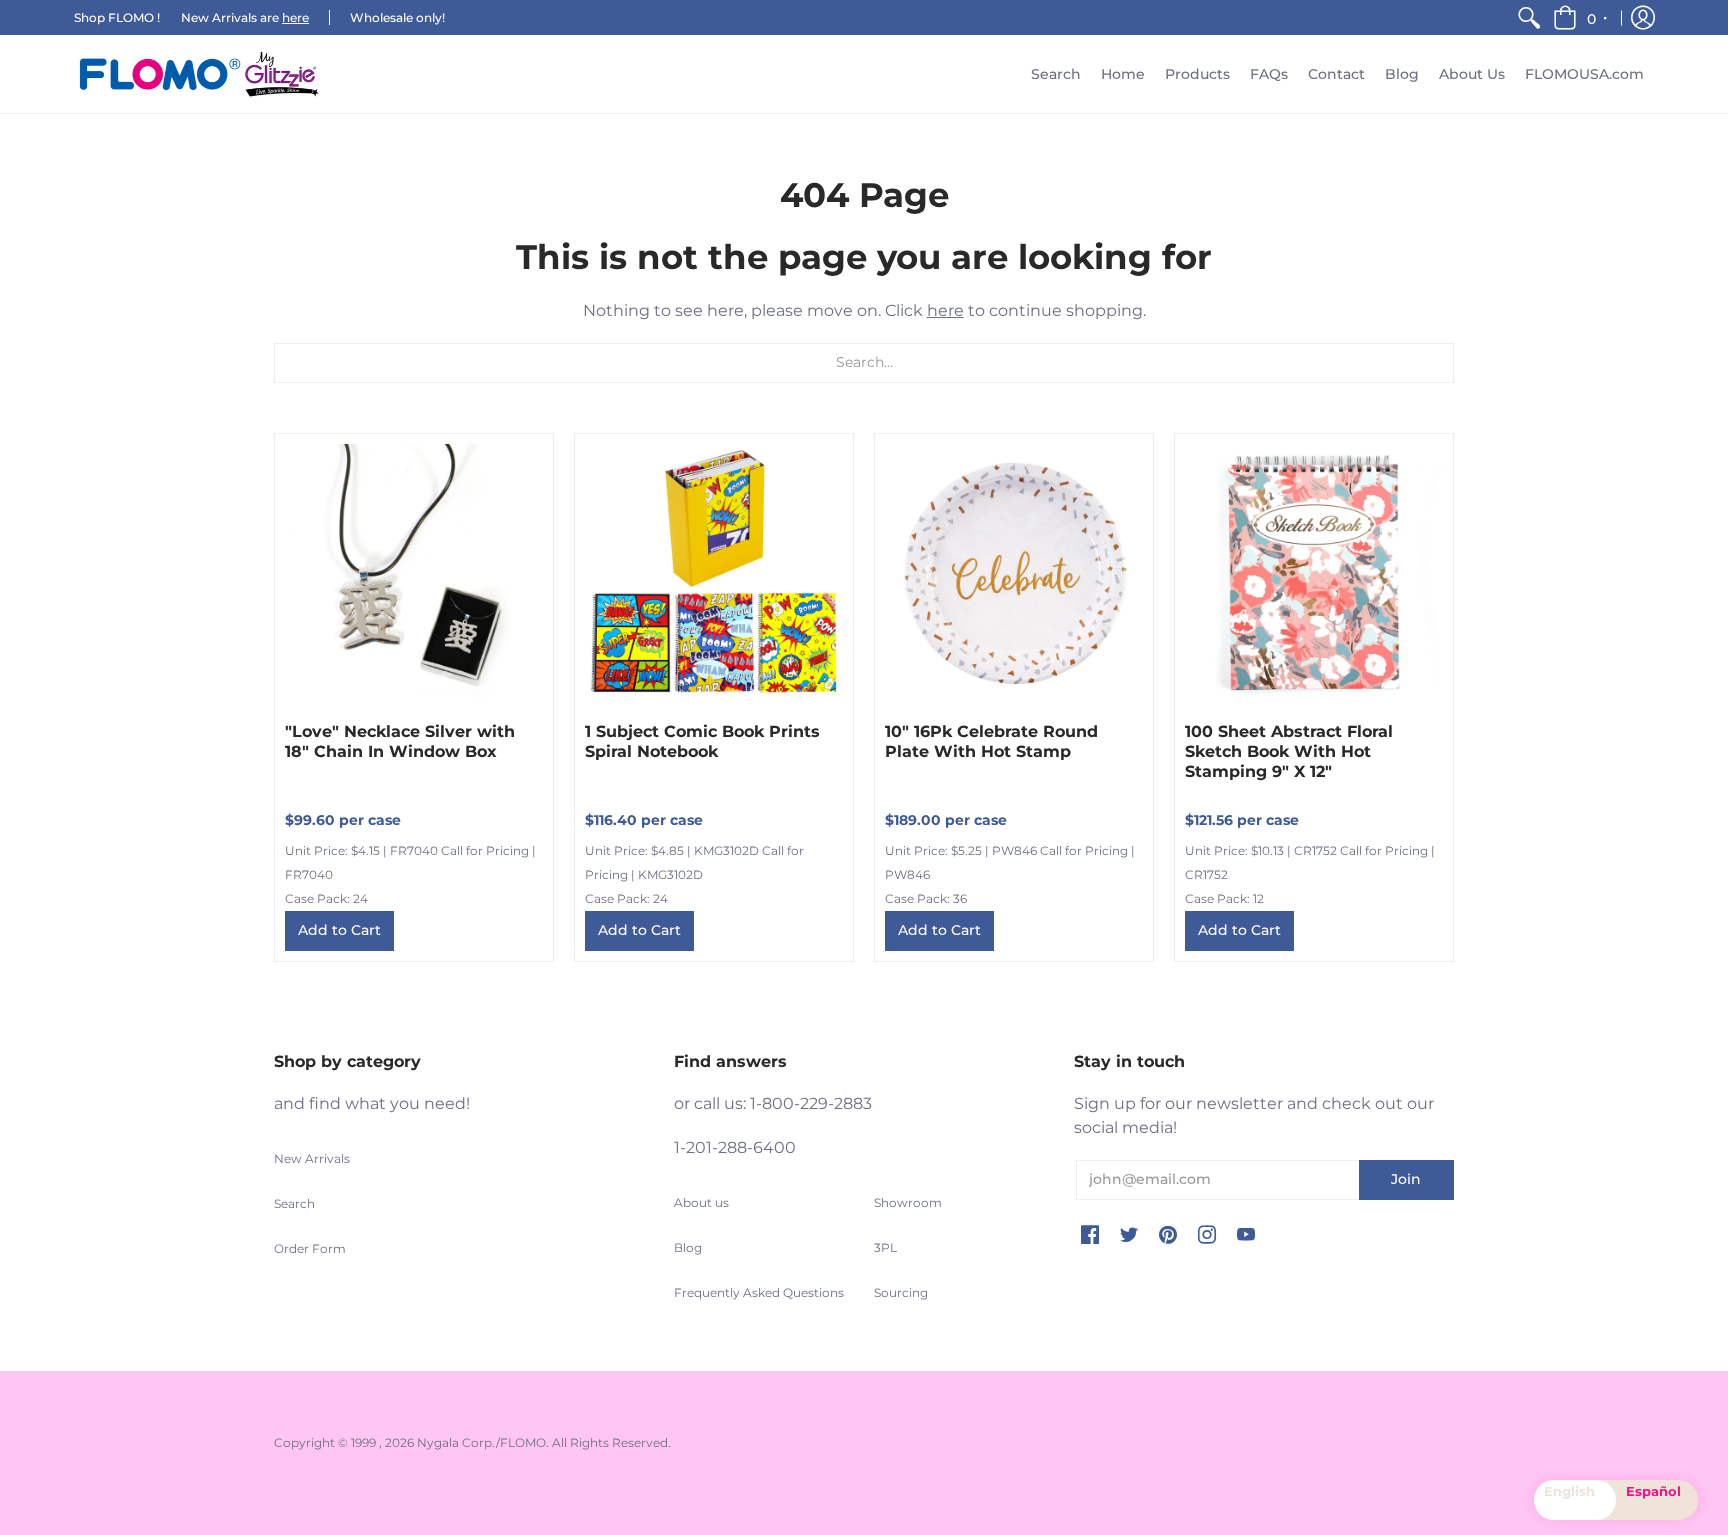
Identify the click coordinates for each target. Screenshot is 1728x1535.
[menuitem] (1529, 17)
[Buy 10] (1014, 573)
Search (294, 1203)
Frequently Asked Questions (759, 1292)
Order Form (310, 1248)
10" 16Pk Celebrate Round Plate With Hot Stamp (991, 741)
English (1569, 1491)
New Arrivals (312, 1158)
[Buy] (414, 573)
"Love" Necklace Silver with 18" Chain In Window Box (400, 741)
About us (701, 1202)
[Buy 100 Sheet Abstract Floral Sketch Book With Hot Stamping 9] (1314, 573)
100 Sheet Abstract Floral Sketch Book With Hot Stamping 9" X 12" (1289, 751)
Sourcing (901, 1292)
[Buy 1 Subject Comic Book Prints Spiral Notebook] (714, 573)
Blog (688, 1247)
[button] (1581, 17)
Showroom (908, 1202)
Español (1653, 1491)
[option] (1657, 1500)
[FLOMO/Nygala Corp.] (199, 74)
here (295, 17)
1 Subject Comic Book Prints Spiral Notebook (702, 741)
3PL (885, 1247)
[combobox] (1575, 1500)
